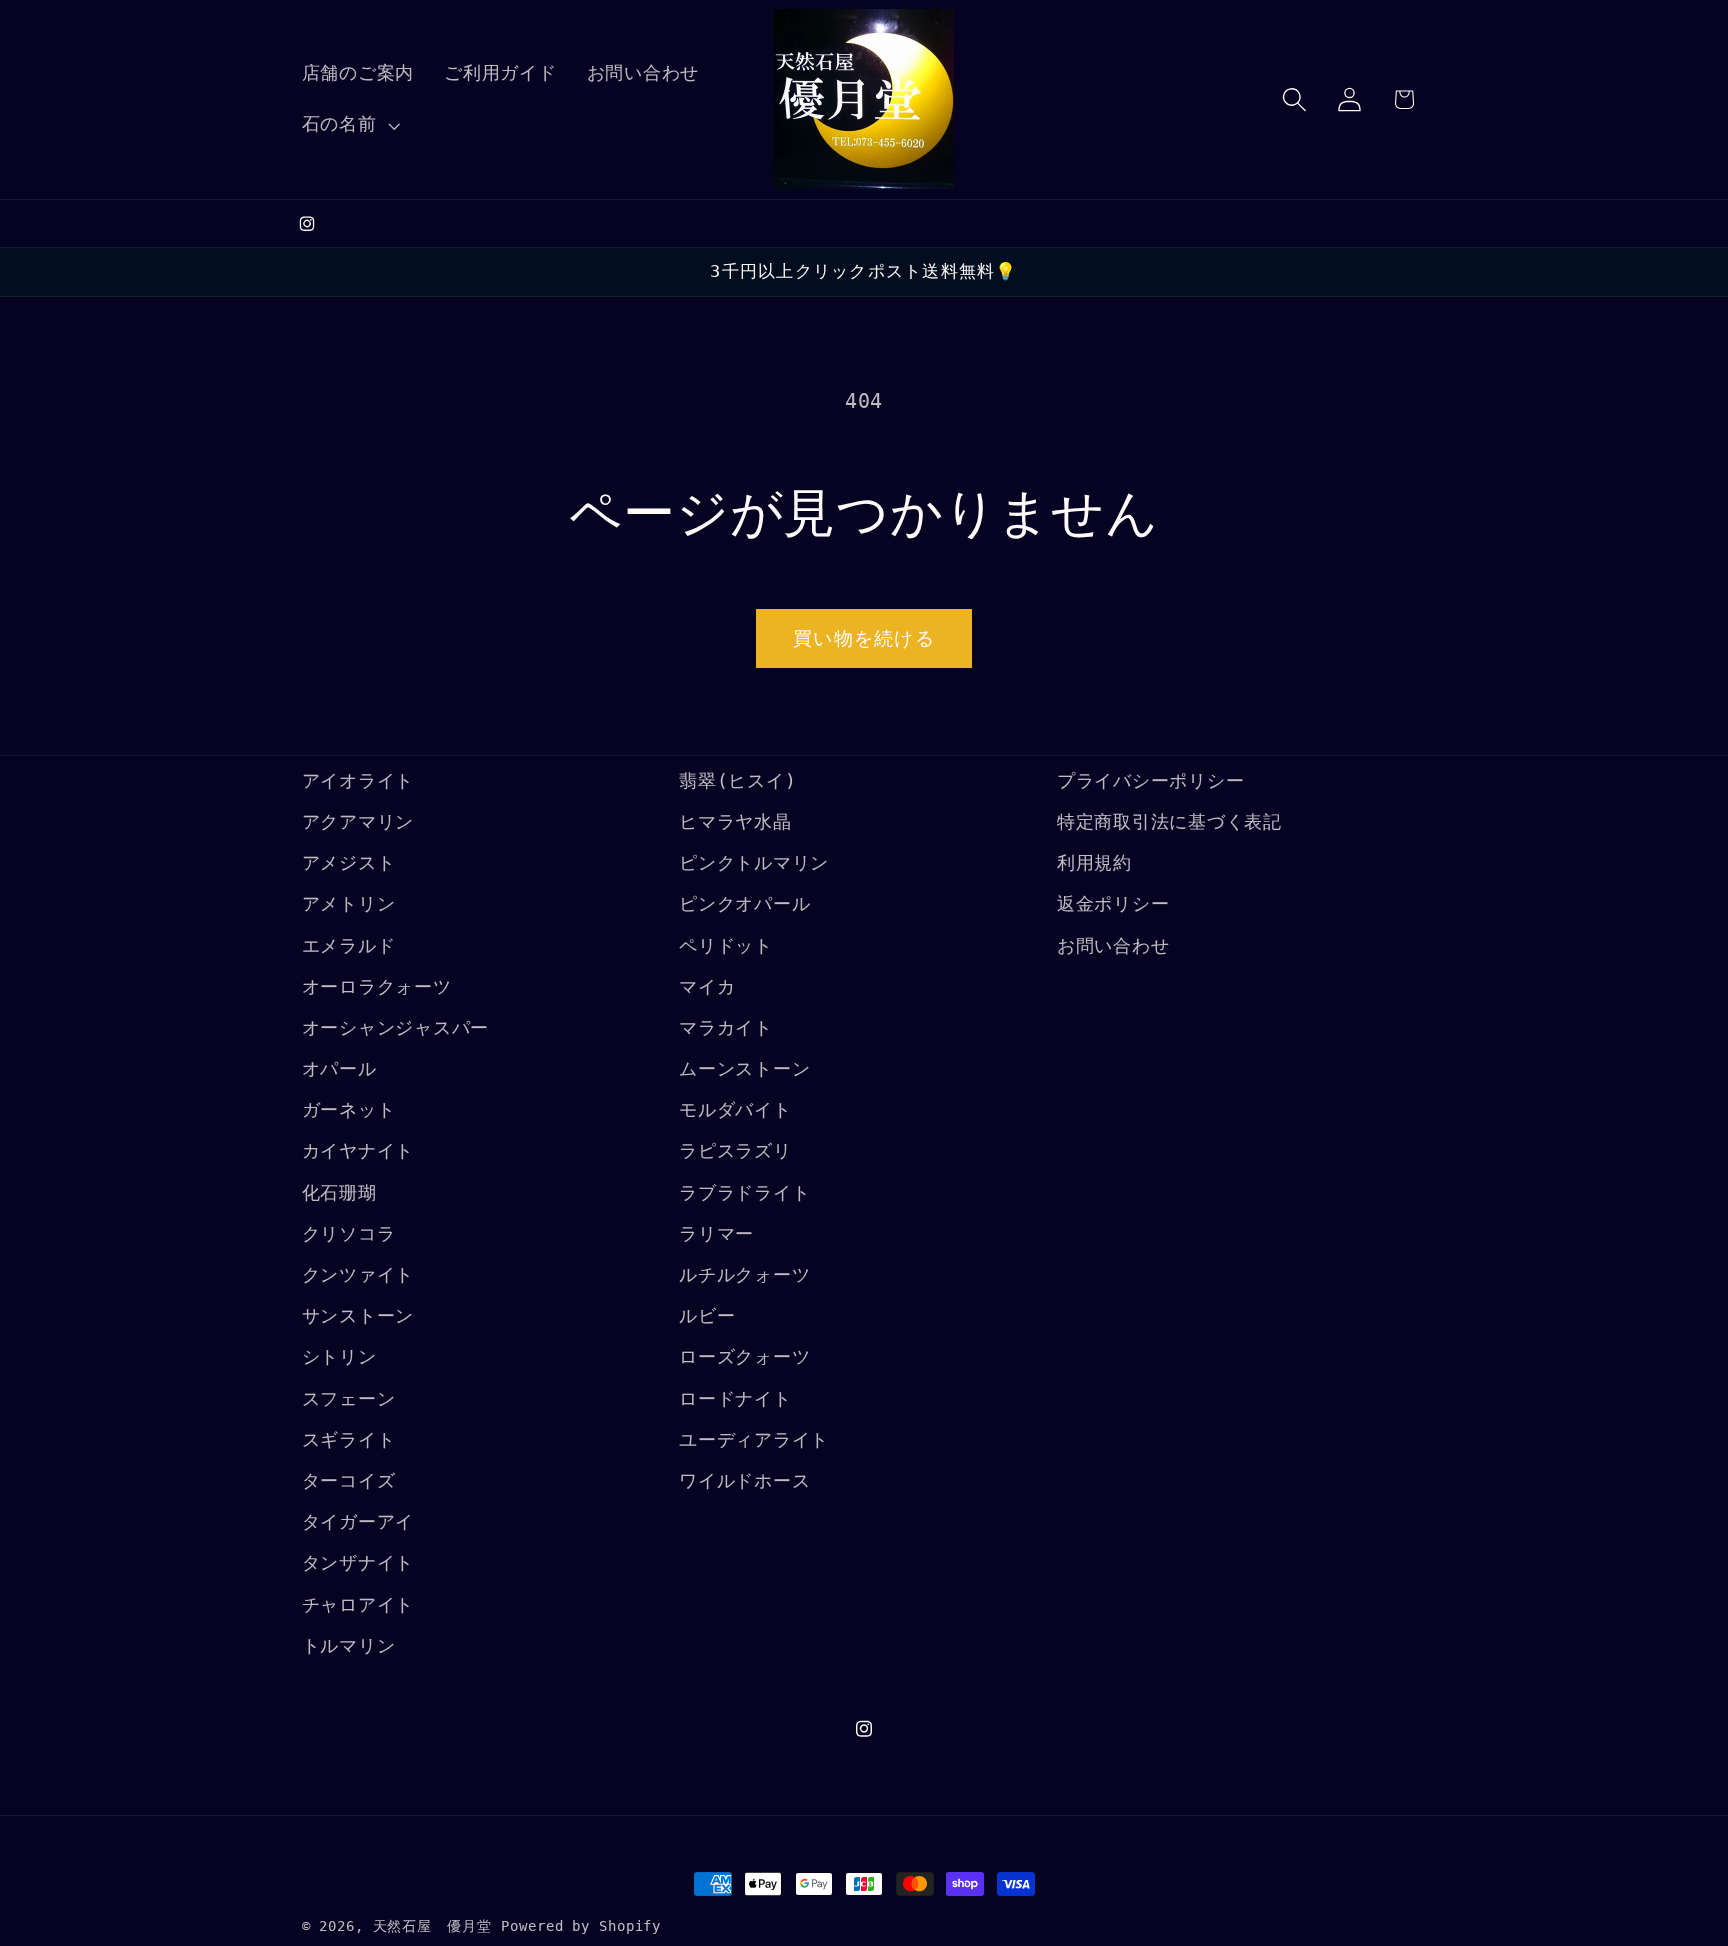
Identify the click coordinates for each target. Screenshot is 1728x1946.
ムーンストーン (744, 1070)
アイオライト (358, 781)
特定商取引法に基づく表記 (1169, 822)
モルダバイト (735, 1111)
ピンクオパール (744, 905)
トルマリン (349, 1646)
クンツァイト (358, 1275)
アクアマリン (358, 822)
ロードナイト (735, 1399)
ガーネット (349, 1111)
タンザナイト (358, 1564)
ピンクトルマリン (754, 864)
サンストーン (358, 1317)
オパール (339, 1070)
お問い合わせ (1113, 946)
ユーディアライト (754, 1440)
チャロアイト (358, 1605)
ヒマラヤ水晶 (735, 822)
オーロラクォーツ (377, 987)
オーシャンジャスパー (396, 1028)
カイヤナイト (358, 1152)
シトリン (339, 1358)
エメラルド (349, 946)
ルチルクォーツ (744, 1275)
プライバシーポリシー (1151, 781)
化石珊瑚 (339, 1193)
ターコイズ (349, 1481)
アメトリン (349, 905)
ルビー (707, 1317)
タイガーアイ (358, 1523)
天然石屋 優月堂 (432, 1926)
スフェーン (349, 1399)
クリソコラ (349, 1234)
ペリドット (726, 946)
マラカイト (726, 1028)
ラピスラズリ (735, 1152)
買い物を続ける (864, 638)
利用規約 (1094, 864)
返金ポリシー (1113, 905)
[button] (349, 125)
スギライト (349, 1440)
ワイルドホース (744, 1481)
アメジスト (349, 864)
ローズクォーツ (744, 1358)
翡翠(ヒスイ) (737, 781)
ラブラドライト (744, 1193)
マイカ (707, 987)
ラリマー (716, 1234)
